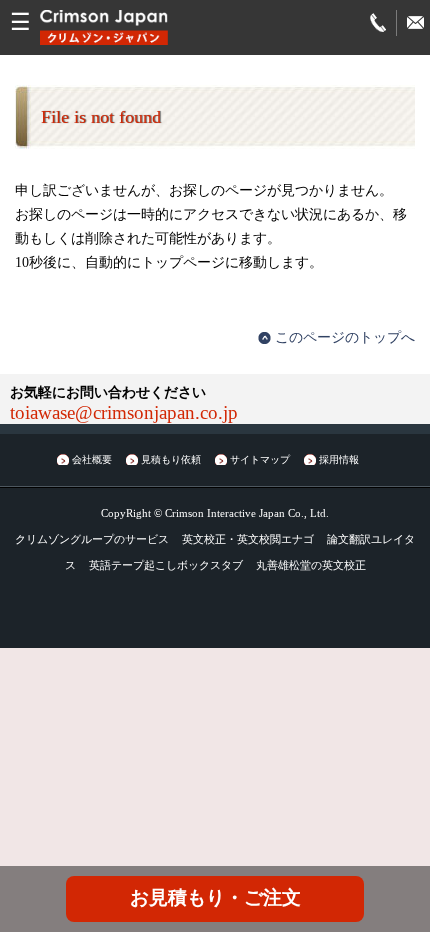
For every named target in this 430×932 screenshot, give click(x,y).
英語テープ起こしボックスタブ (166, 565)
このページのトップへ (345, 337)
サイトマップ (260, 459)
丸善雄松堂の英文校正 (311, 565)
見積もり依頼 (171, 459)
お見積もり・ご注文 (215, 897)
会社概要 (92, 459)
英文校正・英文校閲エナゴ (248, 539)
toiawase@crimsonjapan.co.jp (124, 412)
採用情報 (339, 459)
